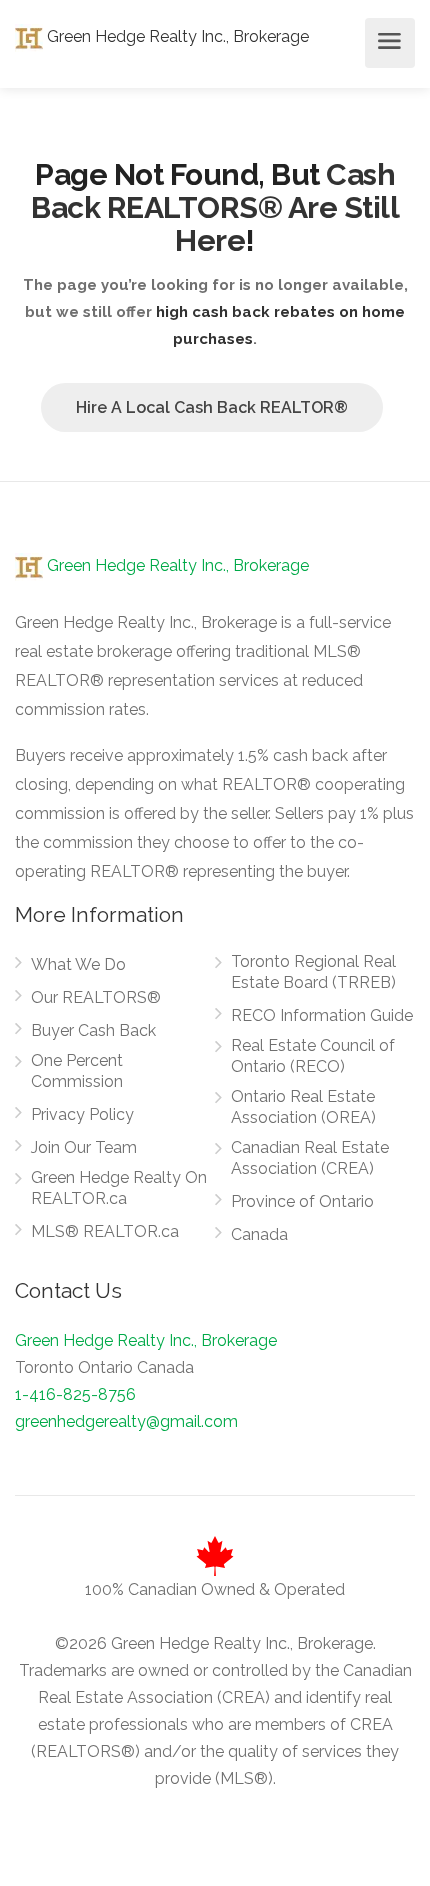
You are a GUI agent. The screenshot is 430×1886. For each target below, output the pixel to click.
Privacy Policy (82, 1114)
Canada (259, 1234)
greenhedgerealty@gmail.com (126, 1421)
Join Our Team (84, 1147)
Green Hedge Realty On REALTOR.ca (119, 1188)
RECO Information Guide (322, 1015)
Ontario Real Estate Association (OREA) (303, 1107)
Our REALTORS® (96, 997)
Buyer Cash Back (93, 1030)
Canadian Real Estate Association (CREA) (310, 1158)
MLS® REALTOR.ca (105, 1231)
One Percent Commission (77, 1071)
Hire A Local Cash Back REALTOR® (212, 407)
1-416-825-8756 (75, 1394)
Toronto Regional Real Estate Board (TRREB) (313, 972)
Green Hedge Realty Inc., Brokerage (176, 36)
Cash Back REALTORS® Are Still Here (215, 207)
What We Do (78, 964)
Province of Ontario (302, 1201)
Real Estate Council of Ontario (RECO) (313, 1056)
